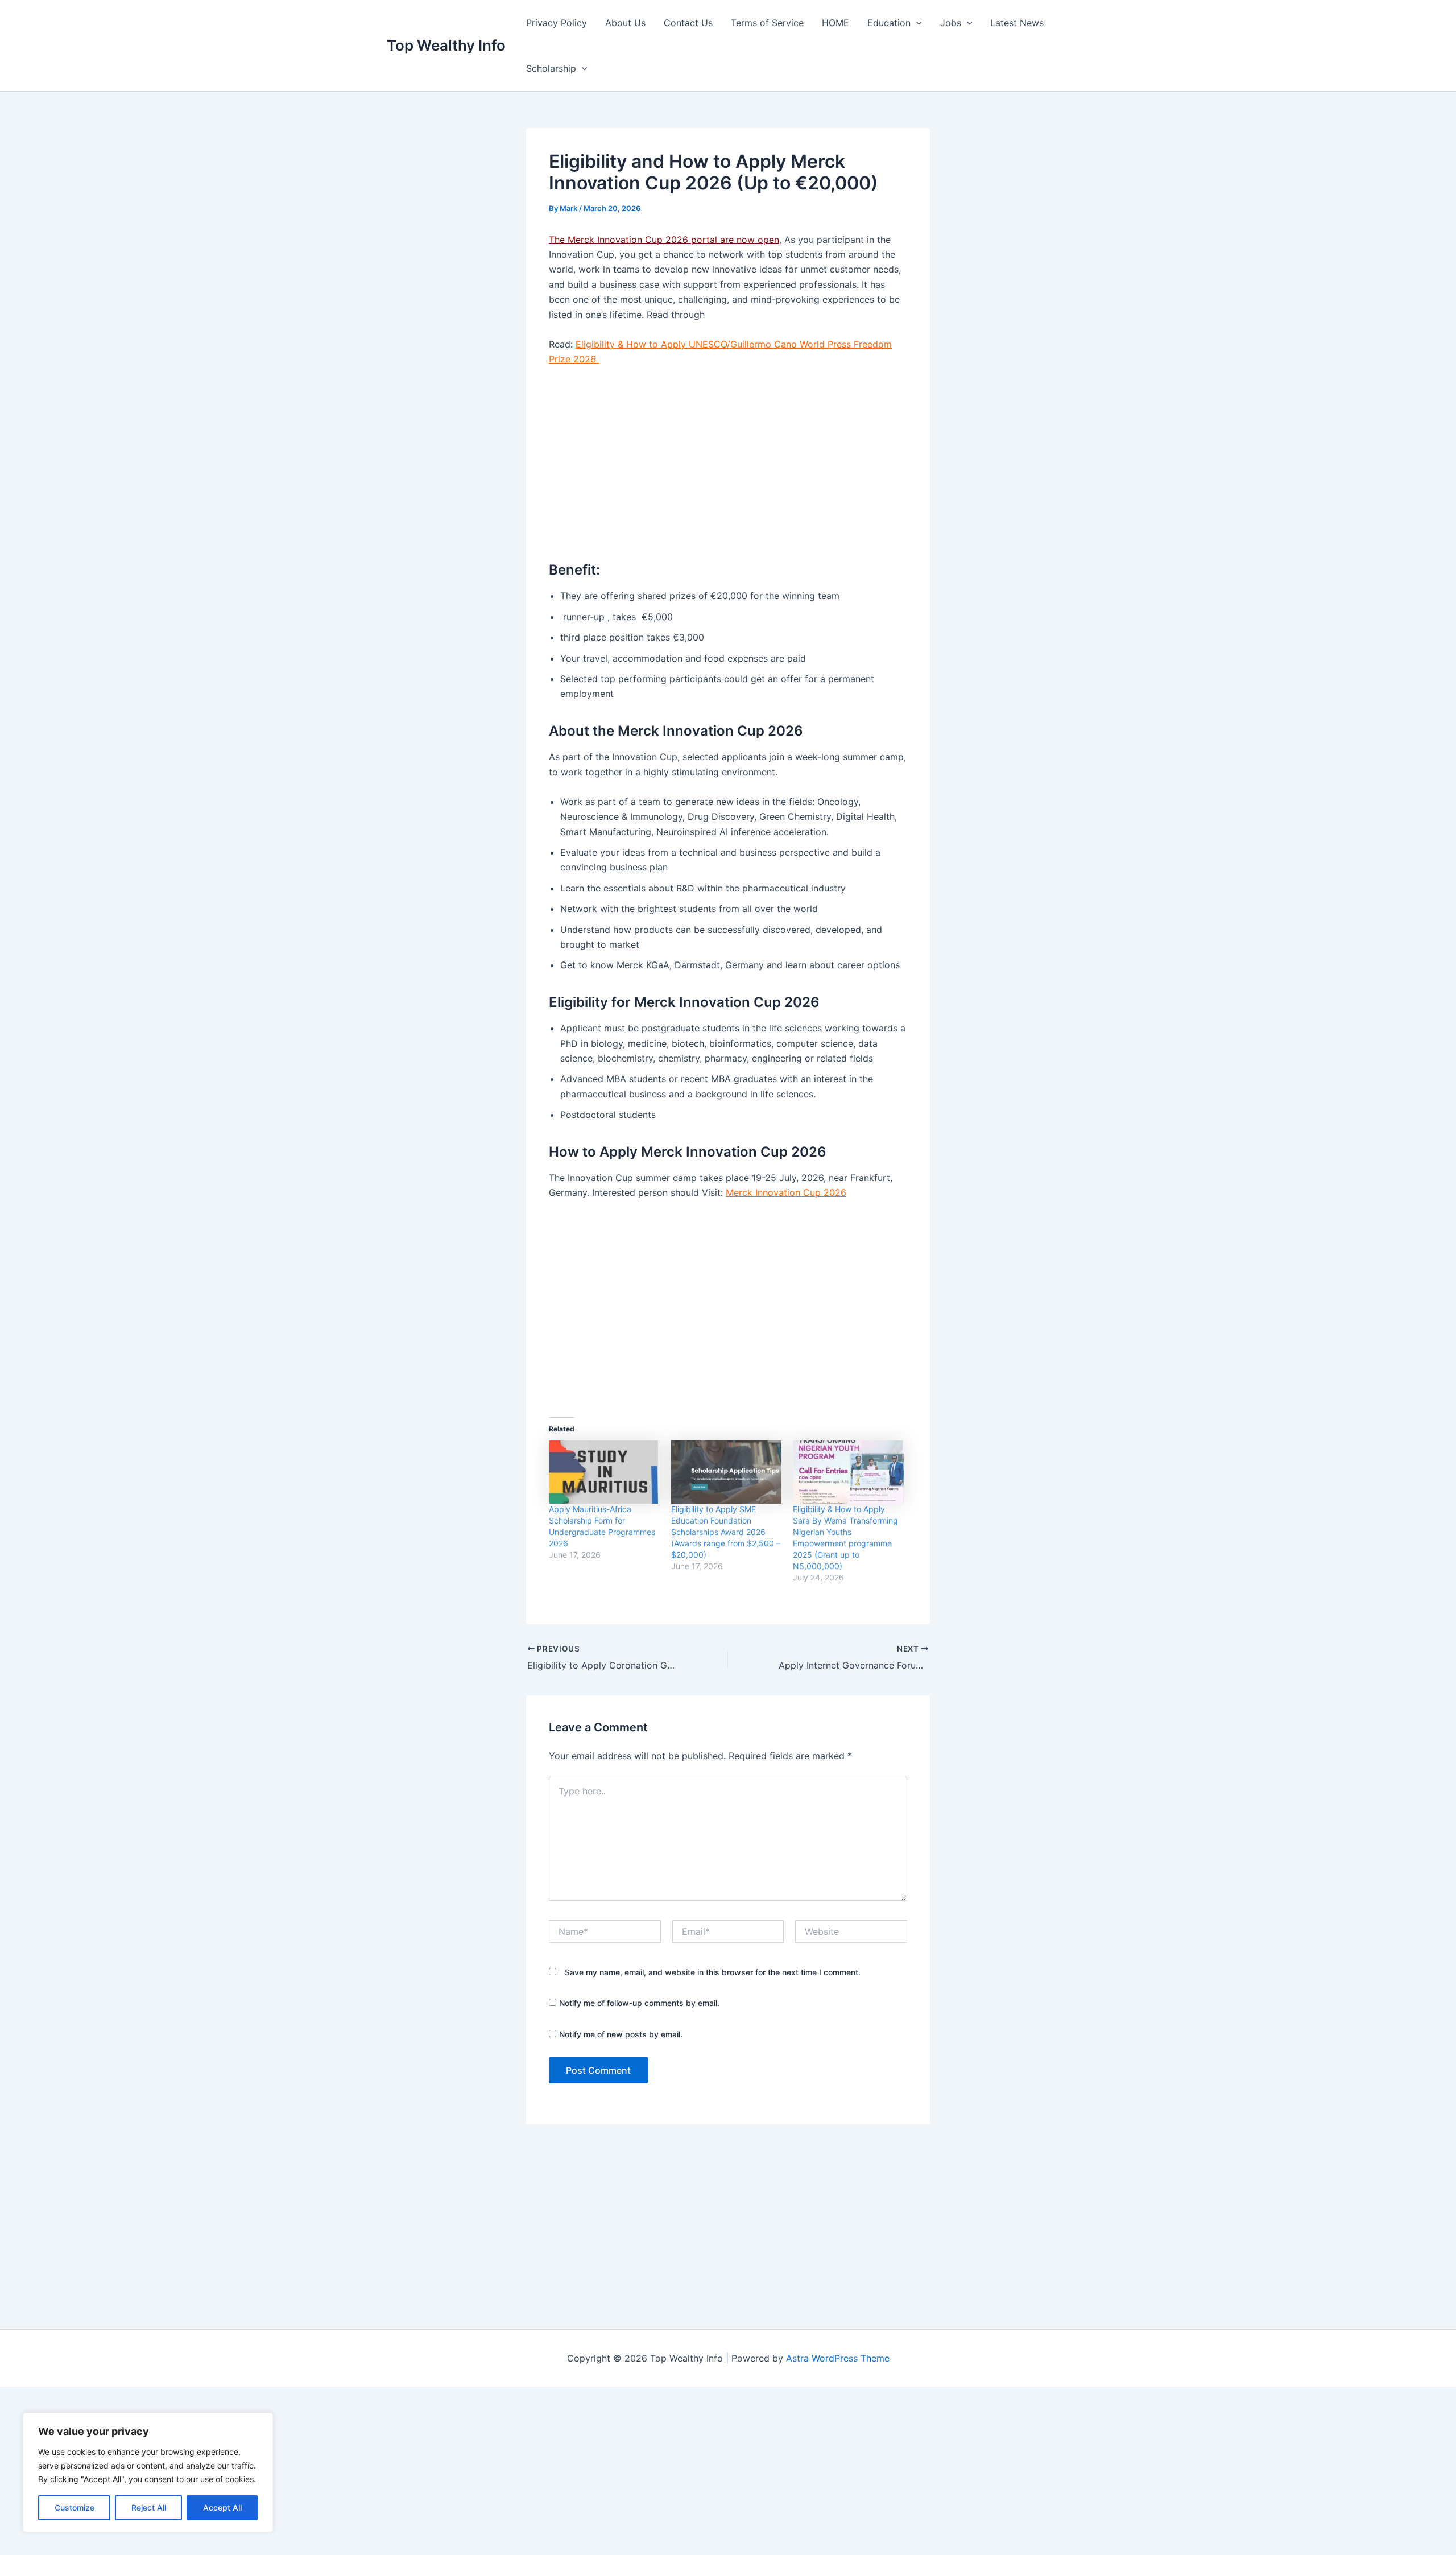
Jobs (951, 23)
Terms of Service (767, 23)
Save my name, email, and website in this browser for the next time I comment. (713, 1972)
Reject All (149, 2507)
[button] (916, 23)
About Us (625, 23)
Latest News (1017, 23)
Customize (75, 2507)
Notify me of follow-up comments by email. (639, 2003)
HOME (835, 23)
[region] (148, 2473)
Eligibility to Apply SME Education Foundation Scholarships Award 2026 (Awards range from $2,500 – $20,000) (726, 1532)
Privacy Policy (557, 23)
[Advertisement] (728, 461)
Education (889, 23)
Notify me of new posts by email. (621, 2034)
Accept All (222, 2507)
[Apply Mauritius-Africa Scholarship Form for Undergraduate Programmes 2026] (604, 1472)
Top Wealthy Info (446, 45)
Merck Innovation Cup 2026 (786, 1192)
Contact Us (688, 23)
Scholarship (551, 68)
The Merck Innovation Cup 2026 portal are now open (664, 240)
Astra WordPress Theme (838, 2358)
